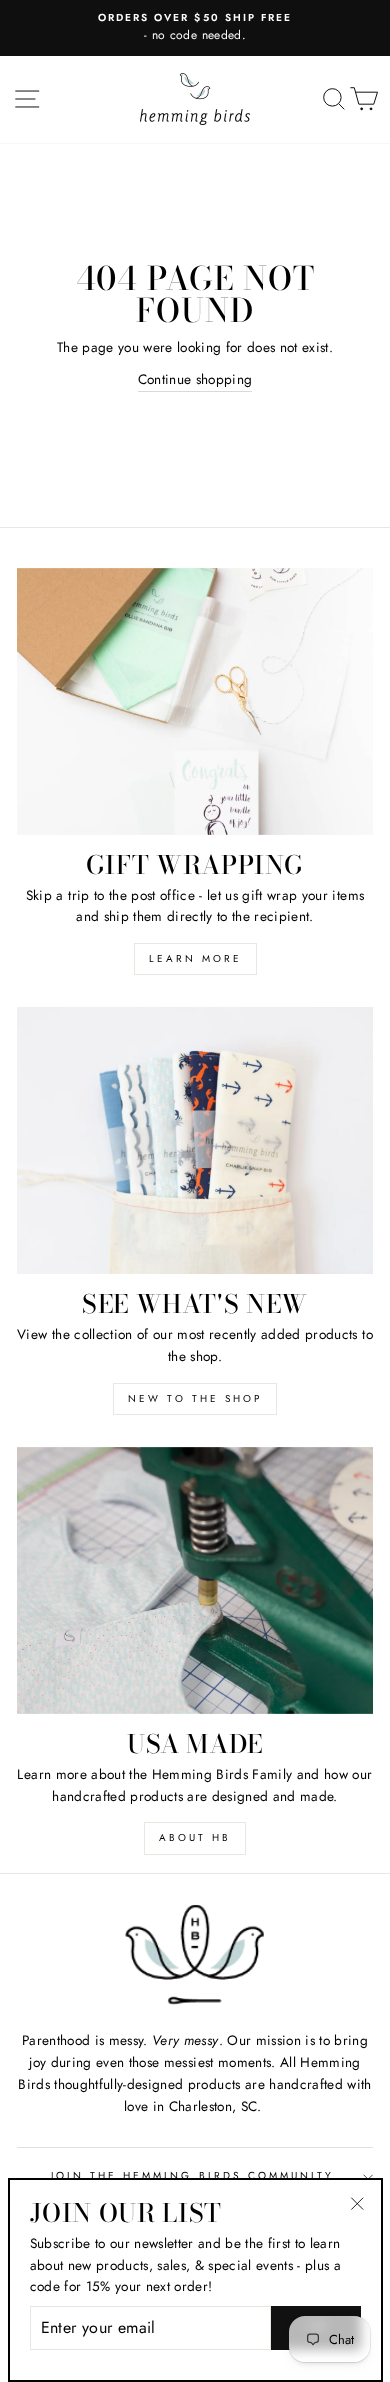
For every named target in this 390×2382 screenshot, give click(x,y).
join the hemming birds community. (195, 2175)
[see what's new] (195, 1140)
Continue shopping (195, 379)
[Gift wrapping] (195, 701)
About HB (195, 1837)
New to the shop (195, 1398)
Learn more (195, 958)
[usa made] (195, 1580)
